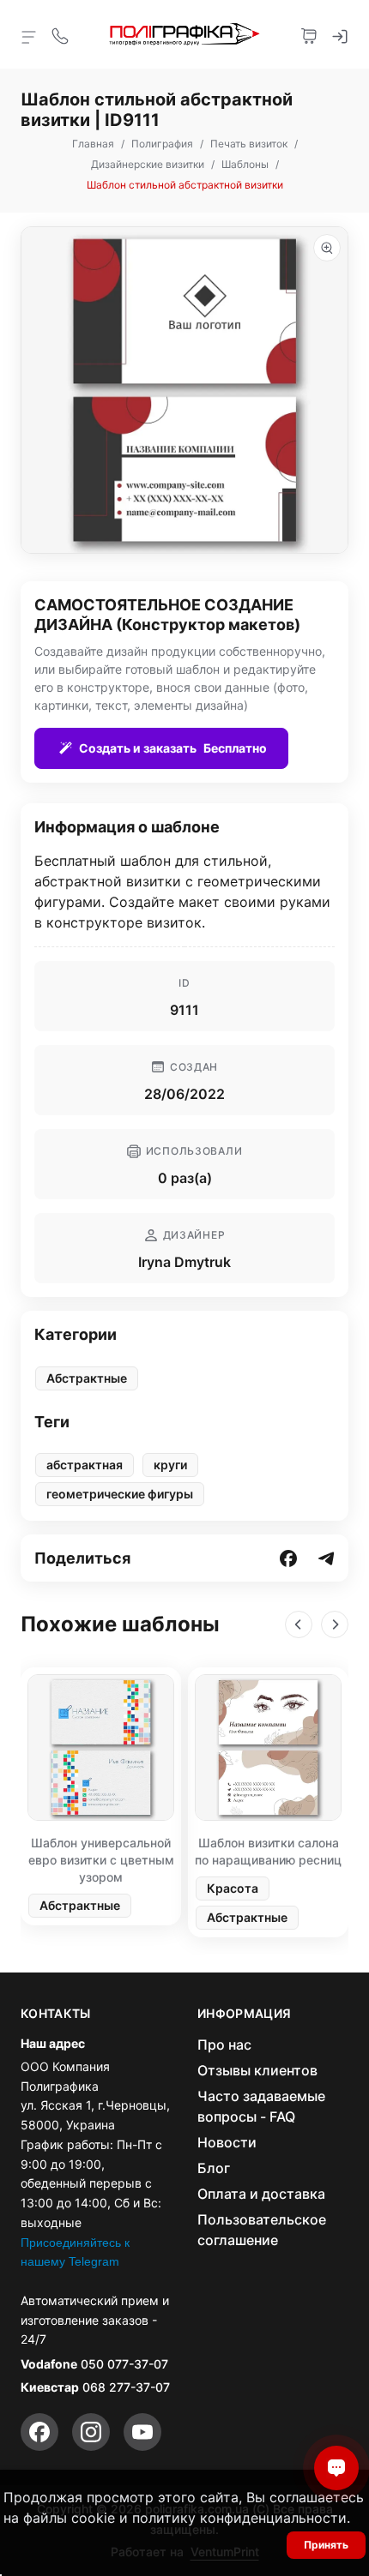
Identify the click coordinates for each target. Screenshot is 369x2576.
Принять (326, 2545)
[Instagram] (91, 2432)
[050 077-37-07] (60, 34)
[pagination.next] (335, 1624)
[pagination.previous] (299, 1624)
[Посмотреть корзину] (309, 34)
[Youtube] (142, 2432)
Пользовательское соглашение (262, 2230)
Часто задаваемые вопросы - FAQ (261, 2106)
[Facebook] (39, 2432)
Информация (245, 2014)
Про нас (224, 2045)
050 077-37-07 (124, 2364)
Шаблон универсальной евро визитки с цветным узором (101, 1860)
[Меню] (29, 36)
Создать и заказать (173, 748)
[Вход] (340, 34)
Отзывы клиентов (257, 2070)
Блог (214, 2168)
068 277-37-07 (126, 2387)
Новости (227, 2142)
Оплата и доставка (261, 2194)
